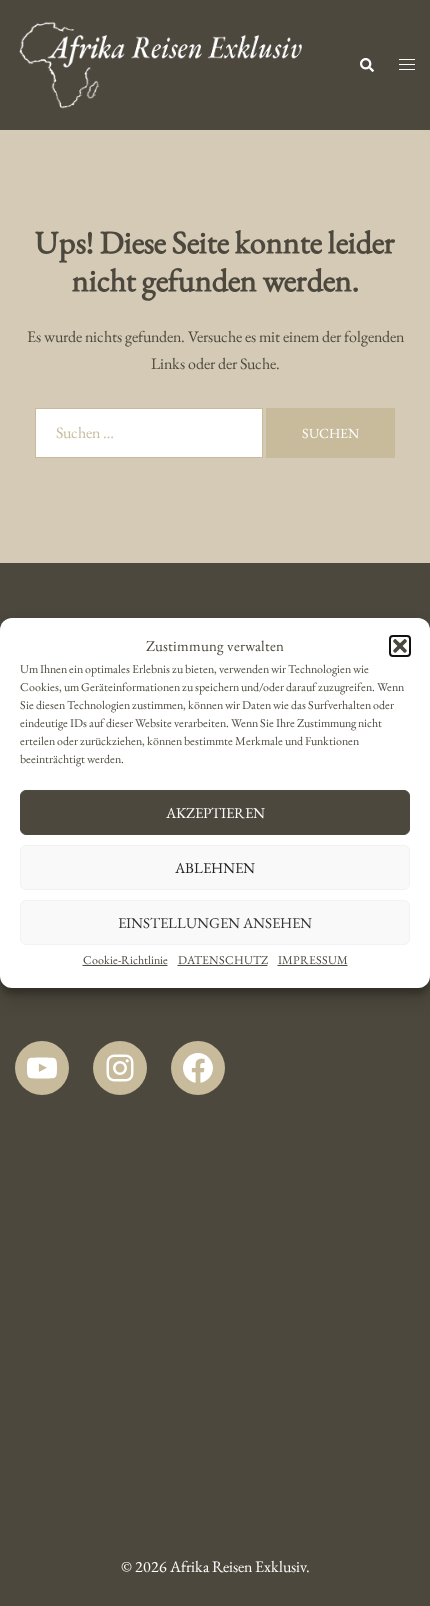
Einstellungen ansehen (215, 922)
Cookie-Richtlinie (125, 960)
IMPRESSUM (313, 960)
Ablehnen (215, 867)
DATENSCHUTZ (223, 960)
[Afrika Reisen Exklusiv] (161, 62)
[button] (400, 646)
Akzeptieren (215, 812)
